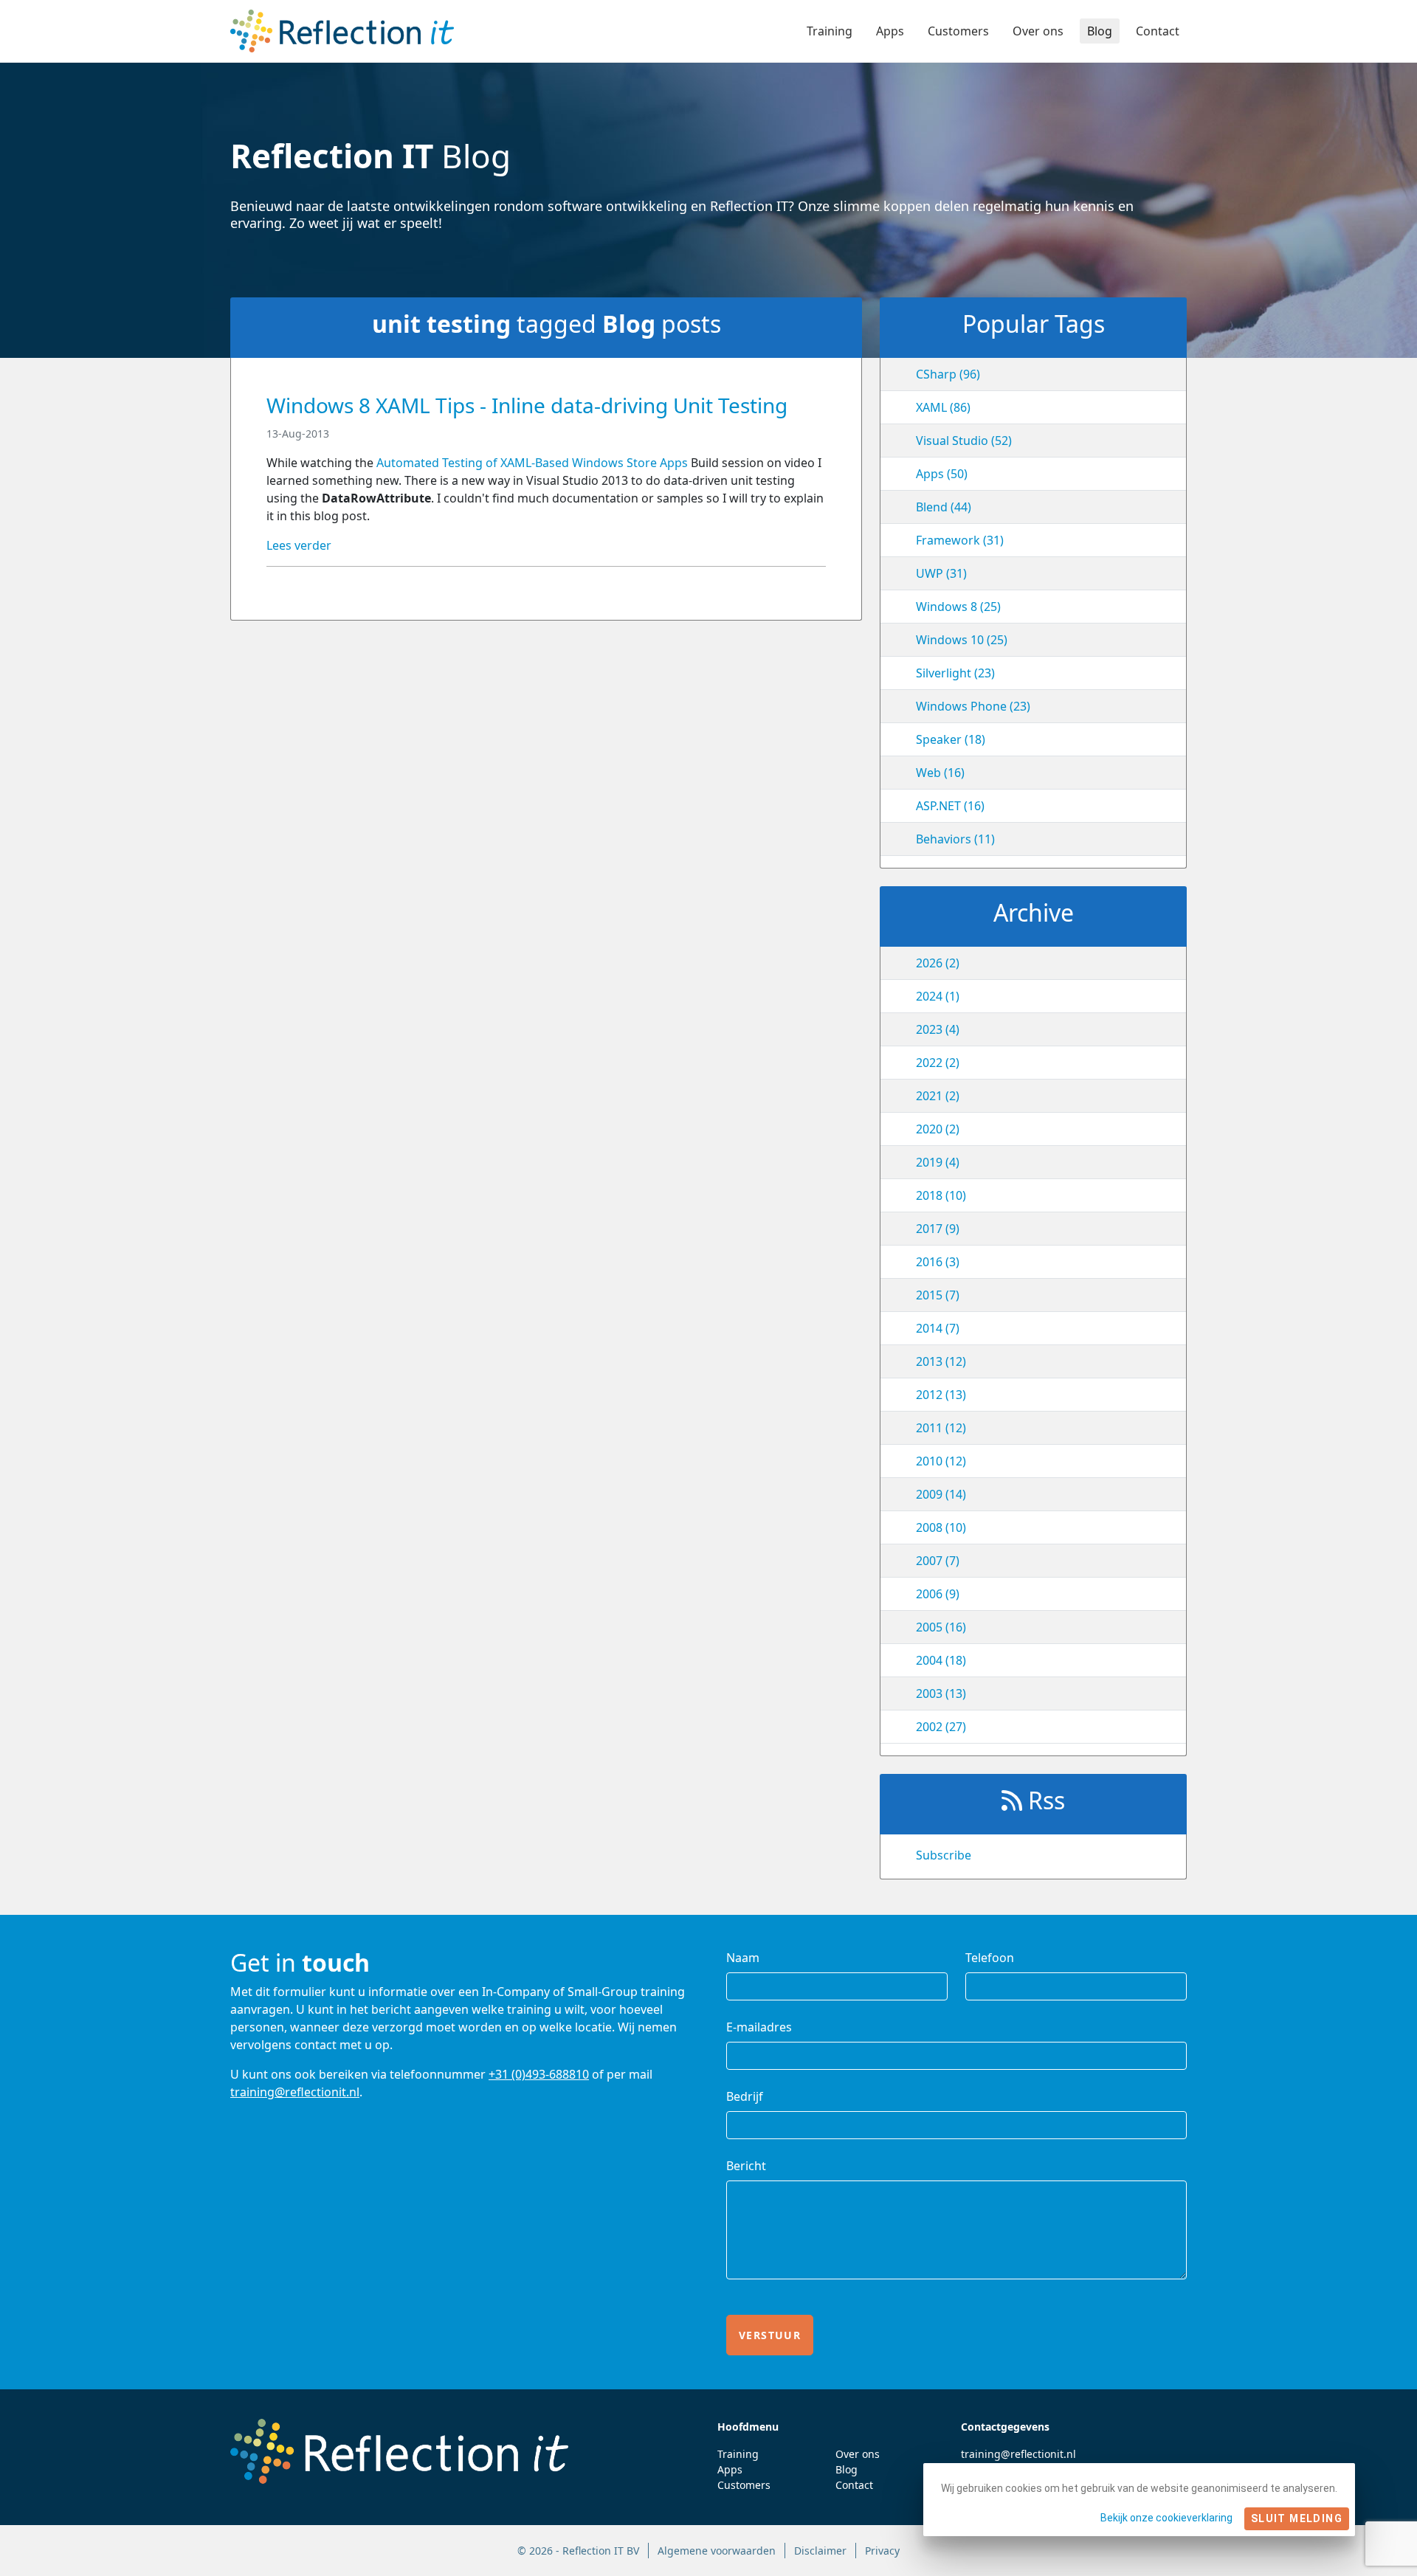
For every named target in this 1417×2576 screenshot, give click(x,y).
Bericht (746, 2166)
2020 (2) (938, 1129)
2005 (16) (941, 1627)
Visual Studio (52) (964, 441)
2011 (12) (941, 1428)
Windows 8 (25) (958, 607)
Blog (1100, 31)
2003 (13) (941, 1693)
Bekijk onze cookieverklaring (1166, 2518)
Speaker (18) (951, 739)
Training (830, 31)
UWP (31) (941, 573)
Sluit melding (1297, 2518)
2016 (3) (938, 1262)
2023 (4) (938, 1029)
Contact (1158, 31)
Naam (743, 1958)
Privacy (882, 2551)
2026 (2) (938, 963)
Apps (890, 31)
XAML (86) (943, 407)
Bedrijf (745, 2096)
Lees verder (299, 545)
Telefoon (990, 1958)
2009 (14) (941, 1494)
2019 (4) (938, 1162)
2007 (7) (938, 1561)
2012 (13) (941, 1395)
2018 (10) (941, 1195)
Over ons (1038, 31)
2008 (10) (941, 1527)
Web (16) (940, 773)
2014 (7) (938, 1328)
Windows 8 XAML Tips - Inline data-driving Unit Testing (527, 405)
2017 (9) (938, 1229)
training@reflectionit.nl (295, 2092)
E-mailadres (759, 2027)
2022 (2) (938, 1063)
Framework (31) (960, 540)
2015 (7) (938, 1295)
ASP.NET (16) (950, 806)
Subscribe (944, 1855)
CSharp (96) (948, 374)
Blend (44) (944, 507)
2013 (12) (941, 1361)
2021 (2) (938, 1096)
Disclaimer (820, 2551)
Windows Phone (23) (973, 706)
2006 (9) (938, 1594)
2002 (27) (941, 1727)
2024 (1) (938, 996)
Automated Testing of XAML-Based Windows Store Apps (534, 463)
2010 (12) (941, 1461)
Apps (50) (942, 474)
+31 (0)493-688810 (539, 2074)
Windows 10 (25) (962, 640)
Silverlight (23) (955, 673)
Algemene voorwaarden (717, 2551)
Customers (958, 31)
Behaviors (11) (955, 839)
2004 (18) (941, 1660)
